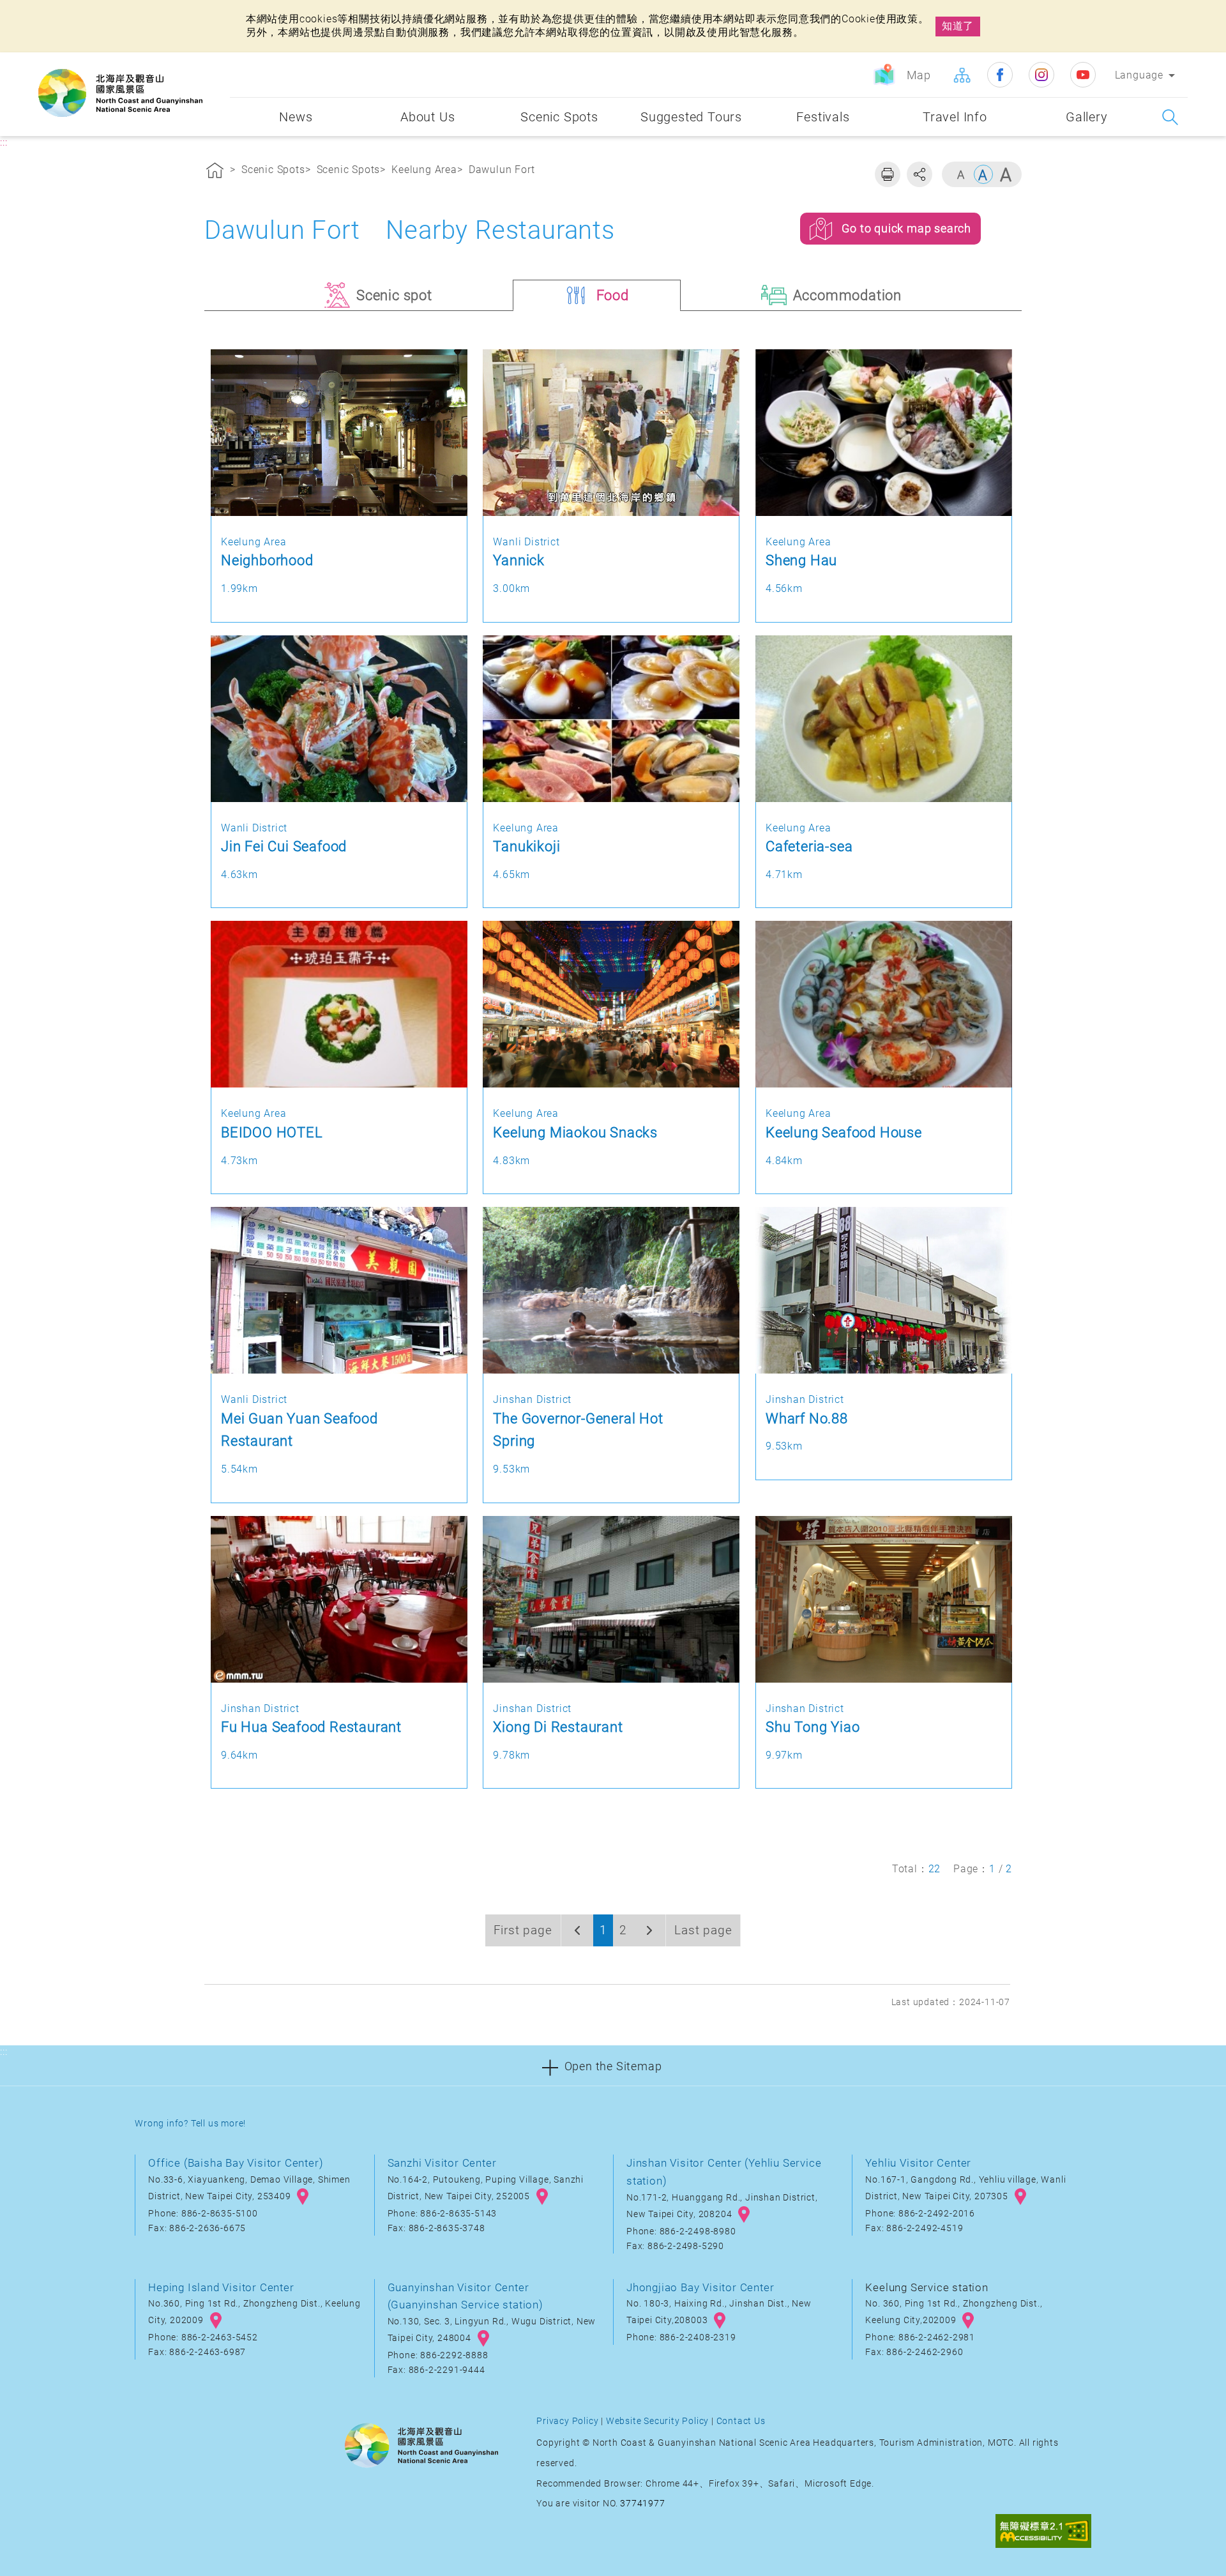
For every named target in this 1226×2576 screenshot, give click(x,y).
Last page (703, 1930)
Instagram (1041, 75)
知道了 (958, 26)
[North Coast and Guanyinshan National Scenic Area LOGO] (120, 93)
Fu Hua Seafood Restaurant (311, 1727)
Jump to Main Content (61, 11)
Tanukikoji (526, 846)
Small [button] (961, 174)
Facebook (1000, 75)
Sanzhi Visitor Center (442, 2163)
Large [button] (1006, 174)
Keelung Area (424, 170)
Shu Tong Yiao (813, 1727)
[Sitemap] (962, 75)
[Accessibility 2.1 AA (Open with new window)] (1043, 2533)
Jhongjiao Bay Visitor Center (700, 2287)
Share (919, 174)
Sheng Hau (801, 560)
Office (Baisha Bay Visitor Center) (236, 2163)
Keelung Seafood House (844, 1132)
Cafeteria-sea (809, 846)
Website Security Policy (657, 2421)
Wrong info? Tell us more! (190, 2124)
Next (649, 1930)
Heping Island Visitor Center (221, 2287)
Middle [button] (983, 174)
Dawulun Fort (502, 170)
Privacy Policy (567, 2421)
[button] (613, 2065)
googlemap (303, 2197)
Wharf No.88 (807, 1418)
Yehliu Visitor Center (918, 2163)
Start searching (1170, 117)
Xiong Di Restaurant (558, 1727)
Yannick (519, 560)
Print (888, 174)
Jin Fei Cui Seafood (284, 846)
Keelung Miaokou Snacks (575, 1132)
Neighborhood (267, 560)
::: (217, 62)
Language (1139, 75)
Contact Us (741, 2421)
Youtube (1083, 75)
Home (215, 172)
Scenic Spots (273, 170)
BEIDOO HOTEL (272, 1132)
